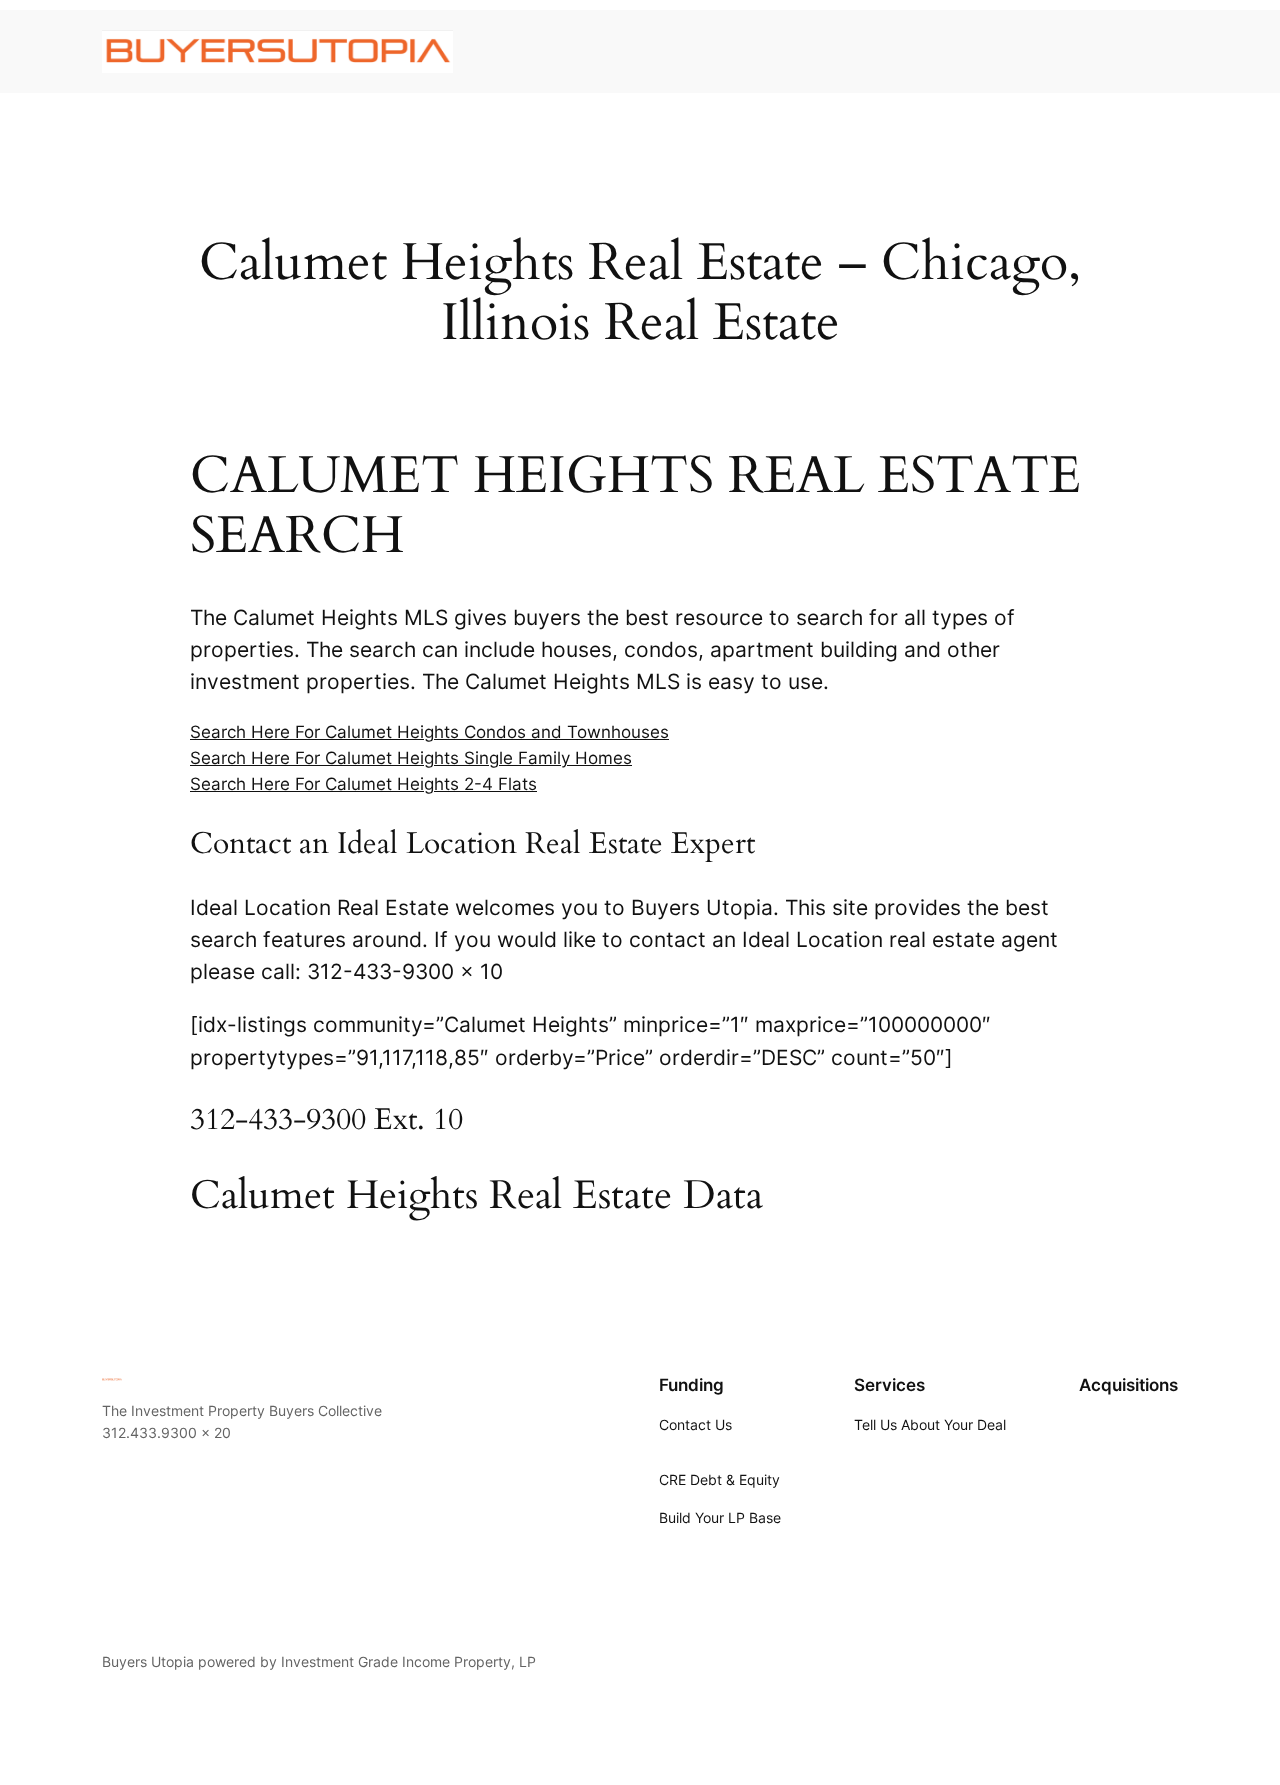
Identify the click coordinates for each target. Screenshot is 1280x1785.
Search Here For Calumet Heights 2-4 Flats (363, 784)
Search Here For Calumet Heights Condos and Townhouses (429, 732)
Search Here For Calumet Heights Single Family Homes (411, 758)
